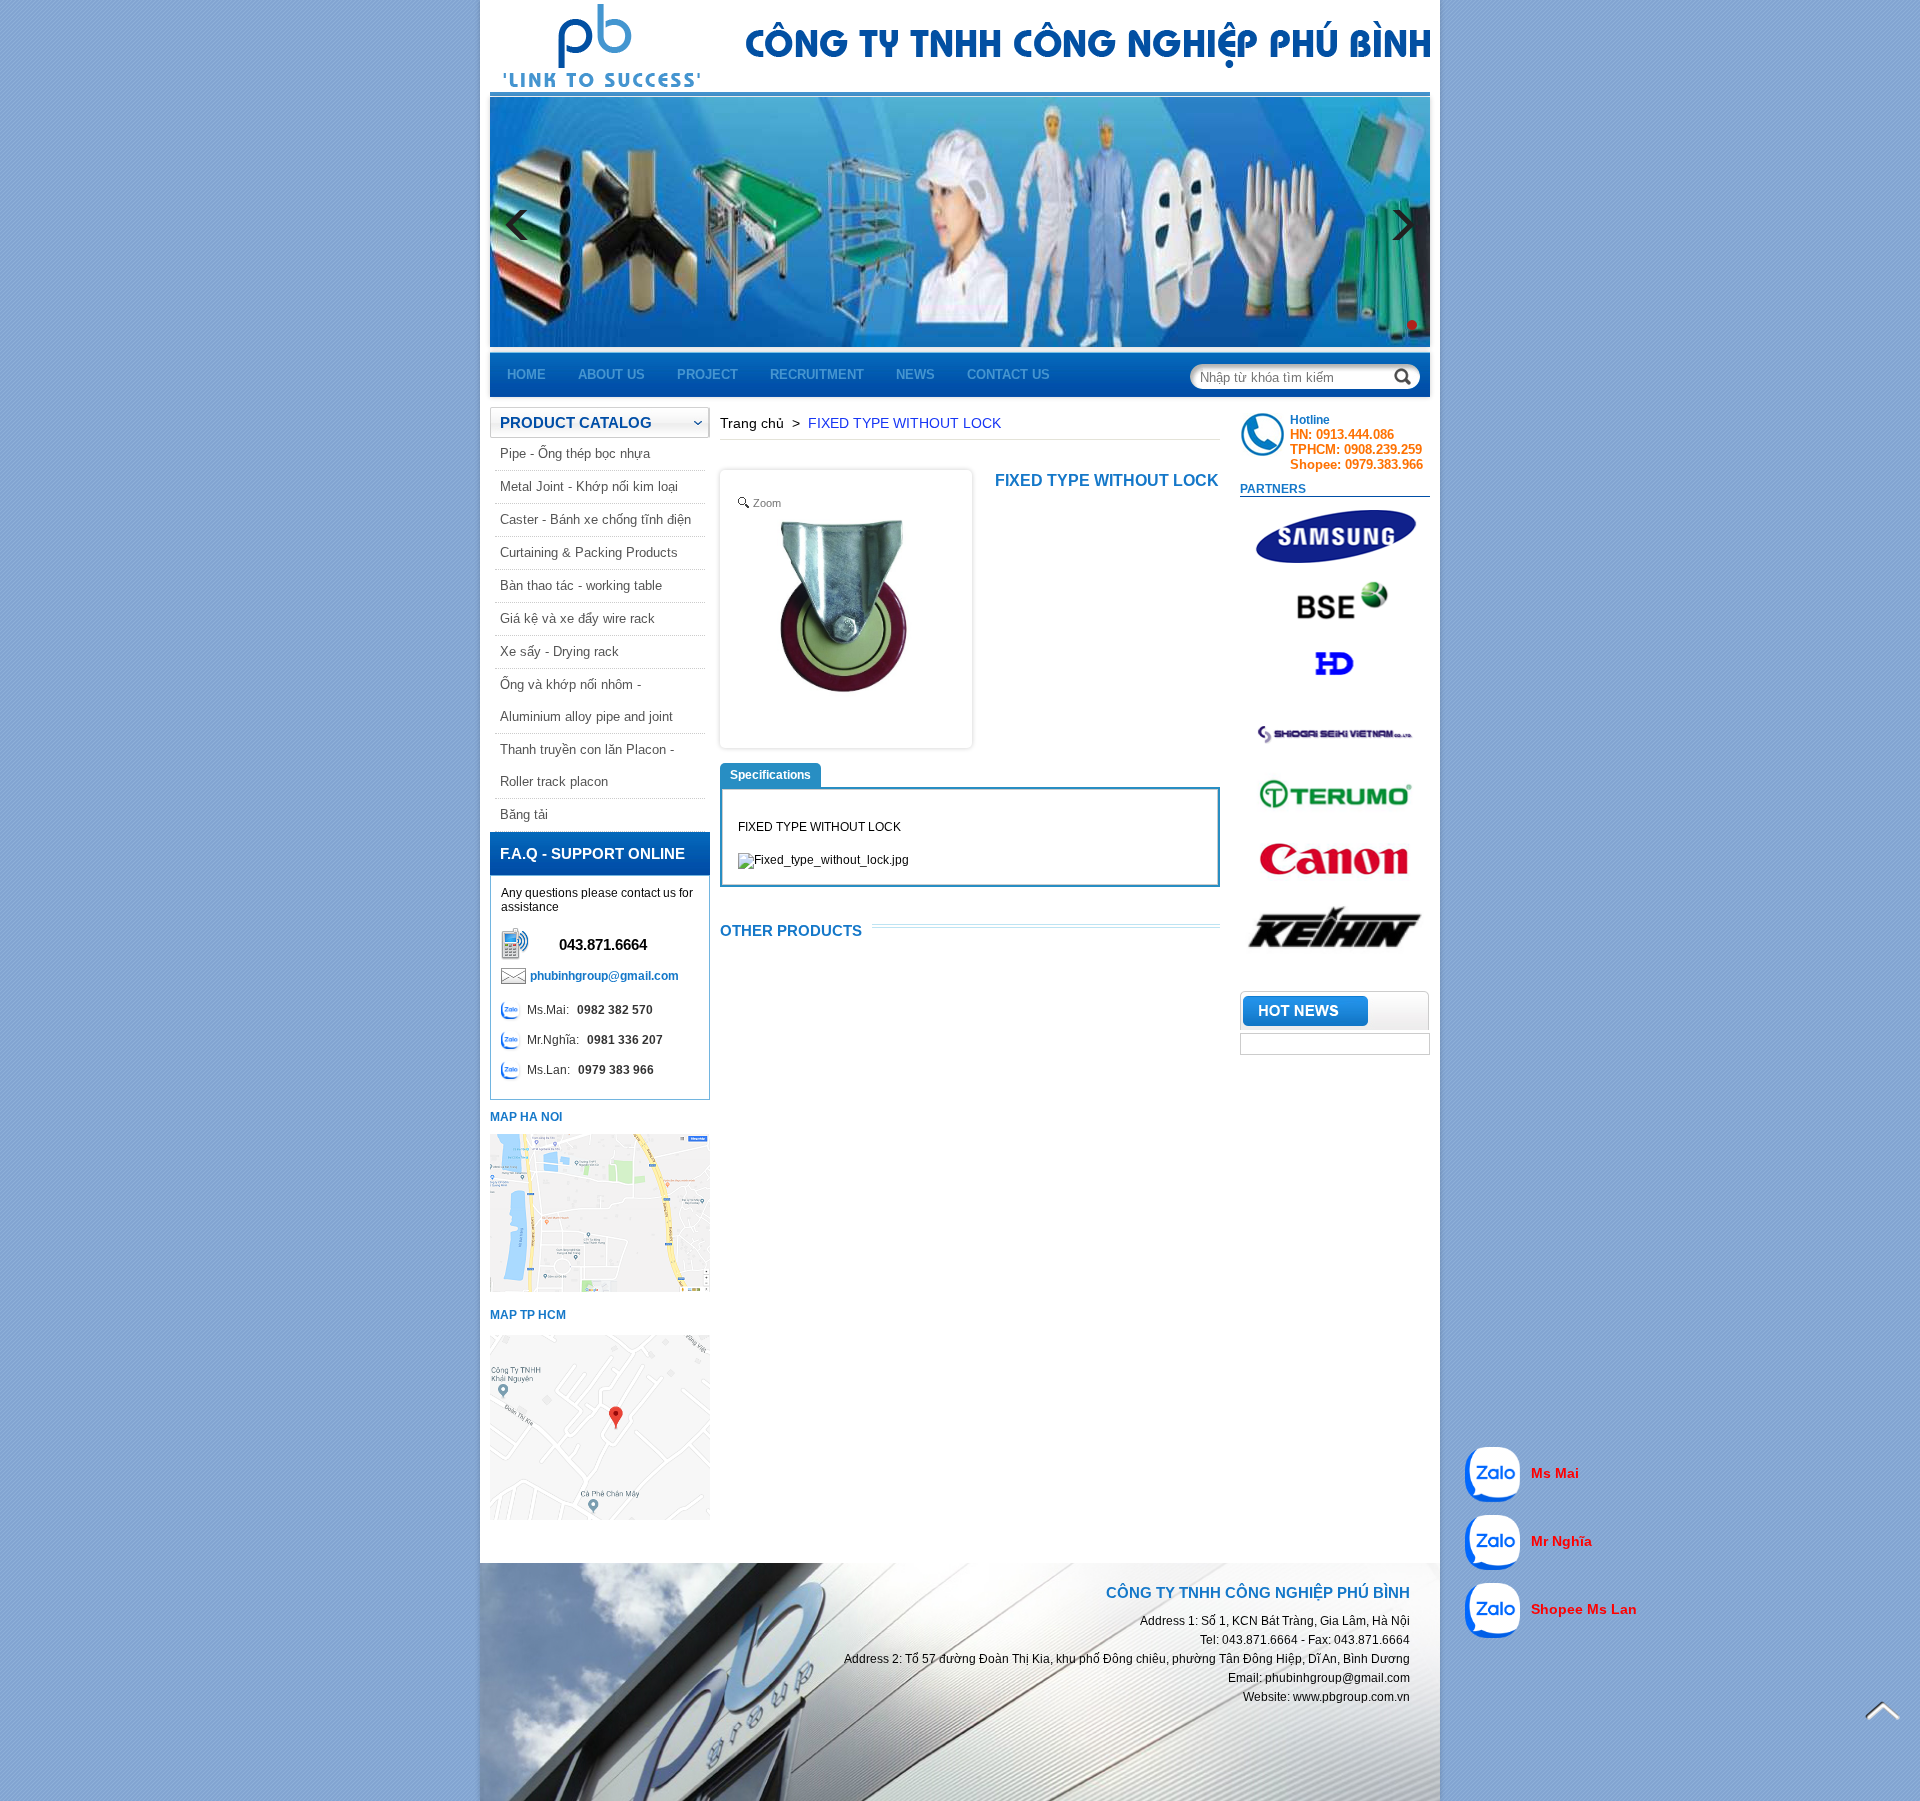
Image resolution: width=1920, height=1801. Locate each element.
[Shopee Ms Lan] (1492, 1612)
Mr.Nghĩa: (595, 1040)
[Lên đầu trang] (1882, 1711)
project (707, 374)
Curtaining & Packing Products (589, 552)
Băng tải (524, 814)
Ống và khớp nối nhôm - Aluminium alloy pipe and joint (586, 700)
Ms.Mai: (590, 1010)
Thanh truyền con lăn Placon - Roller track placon (587, 765)
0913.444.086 (1355, 434)
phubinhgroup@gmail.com (604, 976)
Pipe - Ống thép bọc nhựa (575, 453)
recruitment (817, 374)
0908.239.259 (1383, 449)
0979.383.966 (1384, 464)
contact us (1008, 374)
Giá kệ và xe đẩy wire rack (577, 618)
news (915, 374)
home (526, 374)
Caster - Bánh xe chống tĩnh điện (595, 519)
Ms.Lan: (590, 1070)
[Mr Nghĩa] (1492, 1544)
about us (611, 374)
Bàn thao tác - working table (581, 585)
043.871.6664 (603, 944)
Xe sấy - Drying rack (559, 651)
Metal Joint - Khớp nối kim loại (589, 486)
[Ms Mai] (1492, 1476)
